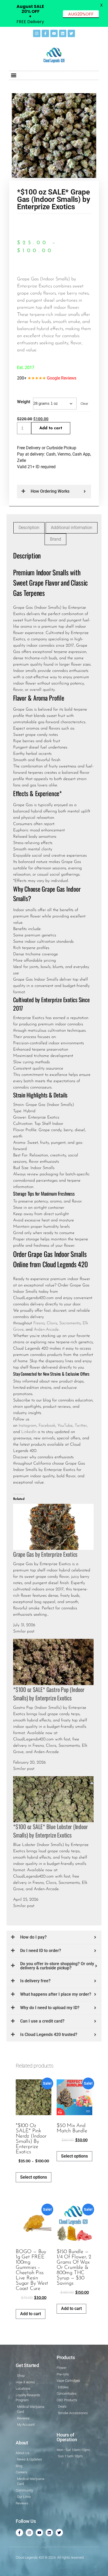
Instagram (28, 1426)
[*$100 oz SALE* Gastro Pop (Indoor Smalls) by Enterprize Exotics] (53, 1662)
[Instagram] (37, 33)
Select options (34, 2177)
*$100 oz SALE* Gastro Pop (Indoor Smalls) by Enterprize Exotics (49, 1694)
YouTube (65, 1426)
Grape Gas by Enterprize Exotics (45, 1554)
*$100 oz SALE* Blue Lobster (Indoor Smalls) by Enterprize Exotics (50, 1831)
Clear (84, 404)
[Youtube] (54, 33)
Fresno (39, 1323)
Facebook (47, 1426)
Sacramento (70, 1323)
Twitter (81, 1426)
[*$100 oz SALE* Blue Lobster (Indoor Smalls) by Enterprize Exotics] (53, 1799)
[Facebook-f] (45, 33)
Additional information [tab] (72, 528)
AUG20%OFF (81, 14)
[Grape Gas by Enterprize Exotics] (53, 1526)
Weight (24, 402)
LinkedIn (29, 1432)
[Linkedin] (63, 33)
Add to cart (51, 428)
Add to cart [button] (31, 2314)
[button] (13, 75)
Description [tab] (29, 528)
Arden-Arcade (46, 1330)
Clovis (52, 1323)
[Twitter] (71, 33)
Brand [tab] (56, 539)
